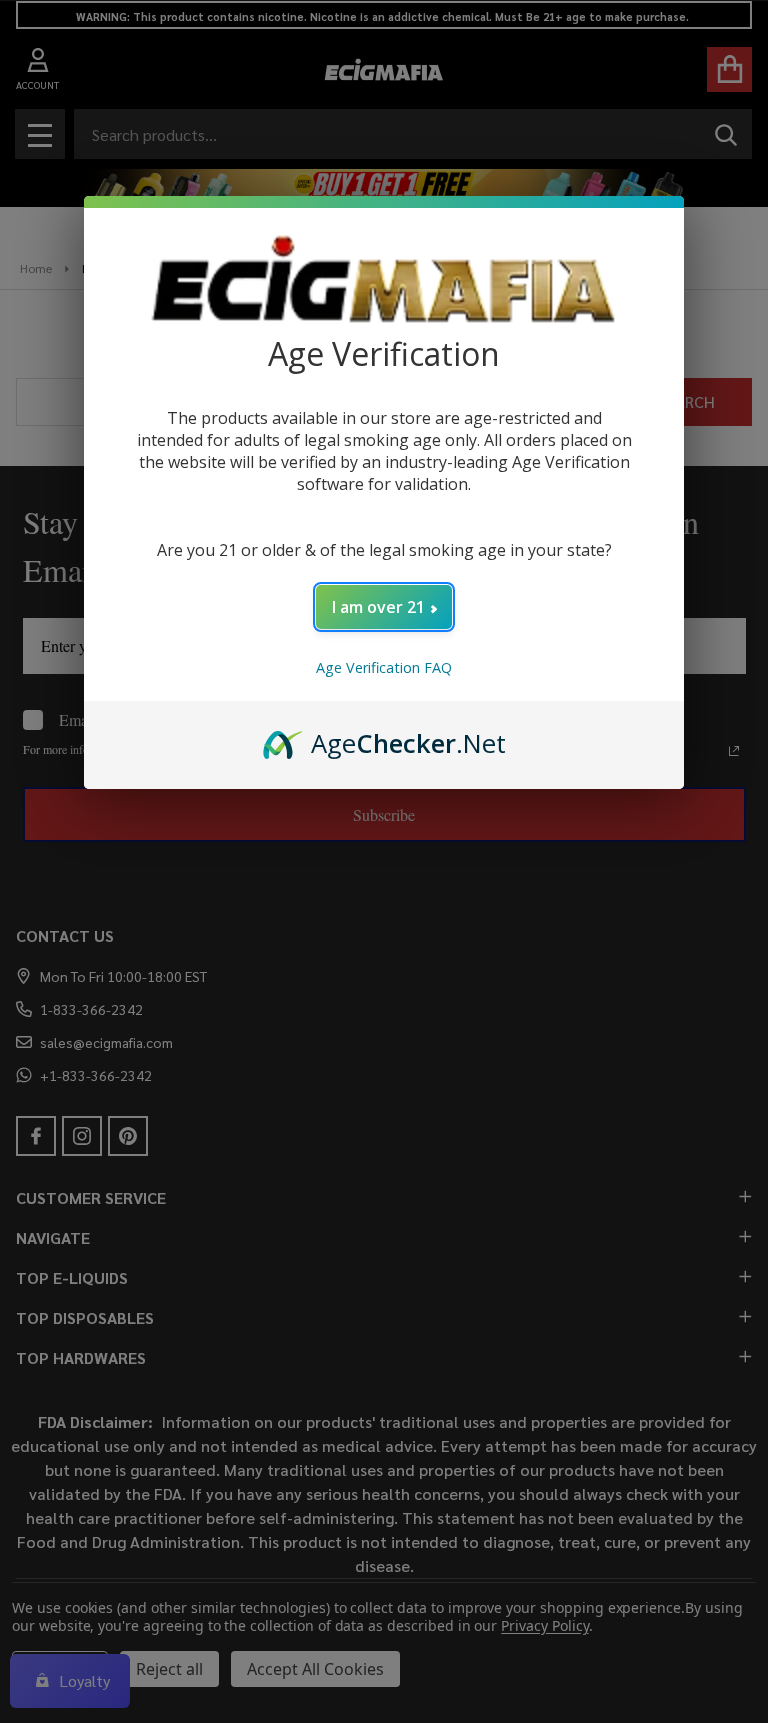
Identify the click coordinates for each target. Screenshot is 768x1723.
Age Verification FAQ (384, 667)
